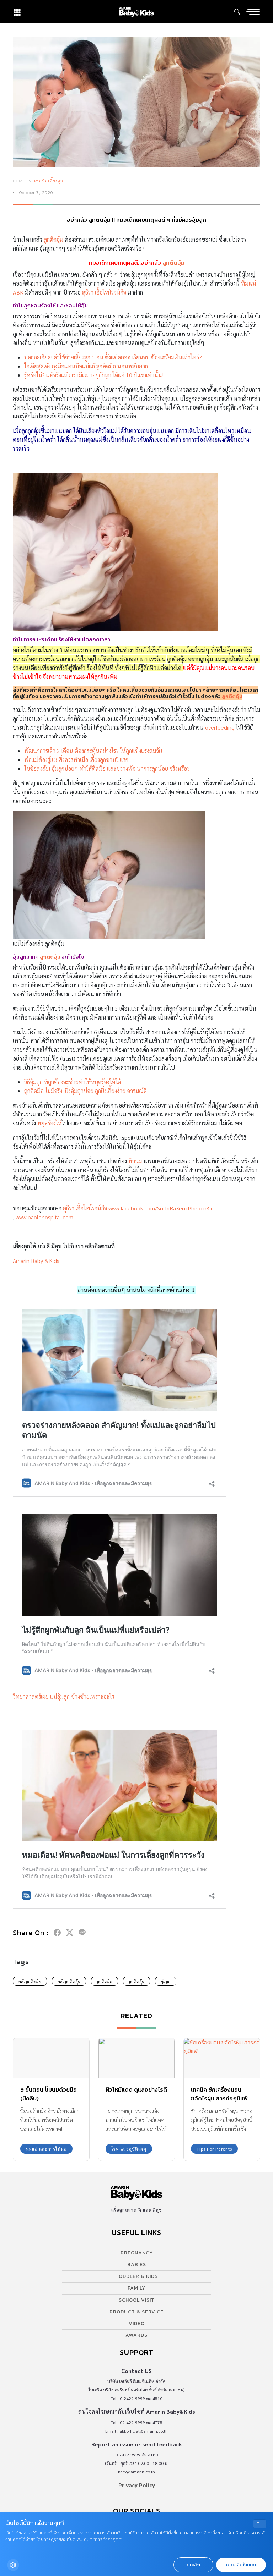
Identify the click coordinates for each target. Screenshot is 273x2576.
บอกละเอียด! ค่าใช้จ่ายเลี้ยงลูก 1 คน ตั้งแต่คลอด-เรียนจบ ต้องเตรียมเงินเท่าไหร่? (113, 357)
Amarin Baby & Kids (36, 1261)
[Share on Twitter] (70, 1933)
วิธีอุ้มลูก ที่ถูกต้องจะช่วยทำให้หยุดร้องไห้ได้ (73, 1082)
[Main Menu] (253, 12)
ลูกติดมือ (105, 1981)
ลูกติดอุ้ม (53, 239)
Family (136, 2288)
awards (136, 2335)
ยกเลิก (193, 2565)
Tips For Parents (214, 2149)
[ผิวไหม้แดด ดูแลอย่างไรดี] (136, 2058)
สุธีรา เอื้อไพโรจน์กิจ (104, 292)
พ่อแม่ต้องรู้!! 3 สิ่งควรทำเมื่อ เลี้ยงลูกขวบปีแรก (76, 760)
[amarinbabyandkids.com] (136, 12)
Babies (137, 2265)
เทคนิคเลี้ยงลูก (49, 181)
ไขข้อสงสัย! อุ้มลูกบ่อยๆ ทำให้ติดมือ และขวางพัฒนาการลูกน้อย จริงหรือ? (107, 768)
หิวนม (135, 1161)
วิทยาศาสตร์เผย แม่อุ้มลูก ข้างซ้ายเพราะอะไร (63, 1696)
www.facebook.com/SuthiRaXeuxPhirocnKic (161, 1208)
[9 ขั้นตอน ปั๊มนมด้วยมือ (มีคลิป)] (51, 2058)
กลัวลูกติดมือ (30, 1981)
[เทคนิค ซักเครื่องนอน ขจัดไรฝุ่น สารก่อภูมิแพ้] (222, 2058)
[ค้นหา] (237, 12)
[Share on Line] (82, 1933)
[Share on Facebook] (57, 1933)
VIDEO (137, 2324)
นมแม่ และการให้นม (46, 2149)
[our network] (17, 12)
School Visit (137, 2300)
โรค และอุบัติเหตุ (129, 2149)
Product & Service (136, 2312)
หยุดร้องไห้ (50, 1123)
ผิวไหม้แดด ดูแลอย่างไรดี (136, 2089)
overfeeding (220, 727)
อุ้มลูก (166, 1981)
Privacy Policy (137, 2485)
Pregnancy (137, 2253)
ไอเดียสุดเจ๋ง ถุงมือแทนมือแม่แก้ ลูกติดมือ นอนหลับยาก (86, 366)
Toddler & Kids (136, 2276)
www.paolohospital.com (44, 1217)
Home (19, 181)
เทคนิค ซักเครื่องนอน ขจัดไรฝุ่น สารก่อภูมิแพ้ (219, 2094)
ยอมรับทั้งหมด (241, 2565)
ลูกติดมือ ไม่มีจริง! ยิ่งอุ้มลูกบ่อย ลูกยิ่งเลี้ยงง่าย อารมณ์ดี (85, 1091)
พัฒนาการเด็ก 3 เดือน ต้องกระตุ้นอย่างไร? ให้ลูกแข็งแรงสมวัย (93, 751)
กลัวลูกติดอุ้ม (69, 1981)
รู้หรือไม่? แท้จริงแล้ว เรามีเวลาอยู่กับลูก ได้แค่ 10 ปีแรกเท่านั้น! (94, 375)
